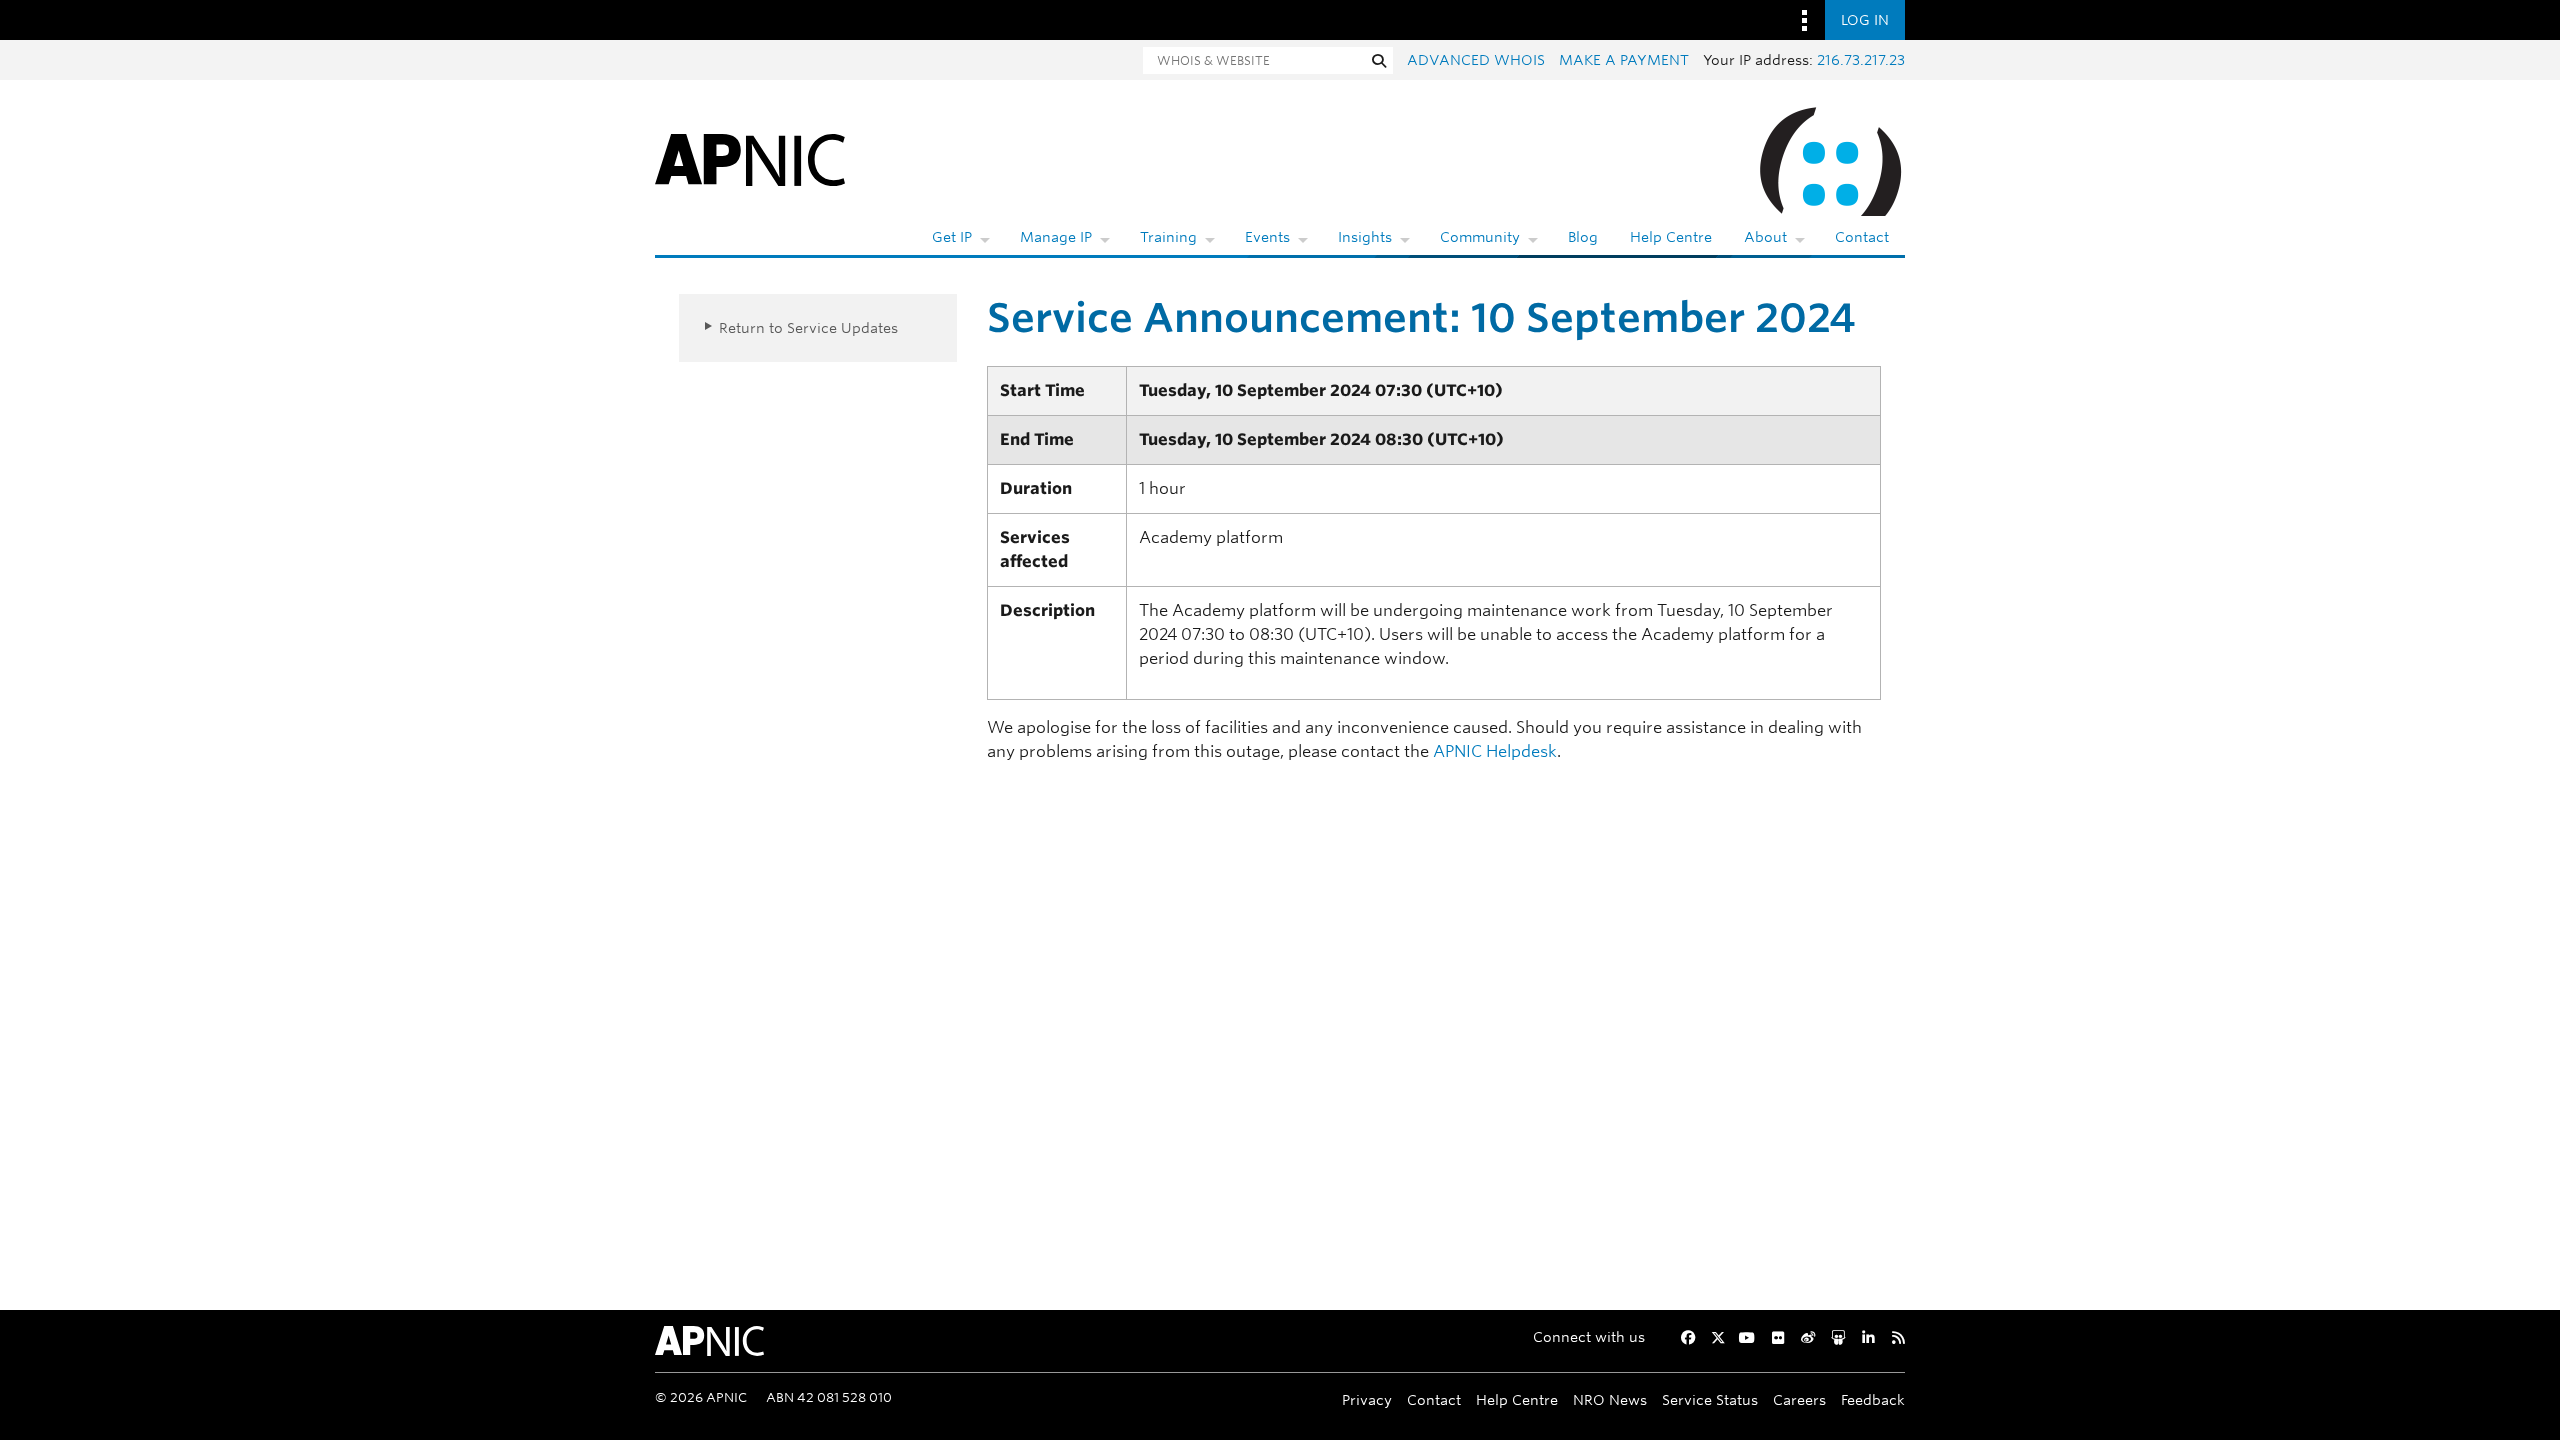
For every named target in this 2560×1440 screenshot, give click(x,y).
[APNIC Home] (750, 158)
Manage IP (1056, 237)
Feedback (1873, 1399)
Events (1267, 237)
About (1765, 237)
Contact (1862, 237)
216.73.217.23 (1861, 60)
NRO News (1610, 1399)
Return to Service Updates (808, 327)
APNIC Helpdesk (1495, 751)
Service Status (1710, 1399)
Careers (1799, 1399)
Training (1168, 237)
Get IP (952, 237)
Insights (1365, 237)
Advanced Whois (1476, 60)
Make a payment (1624, 60)
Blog (1583, 237)
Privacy (1367, 1399)
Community (1480, 237)
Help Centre (1671, 237)
